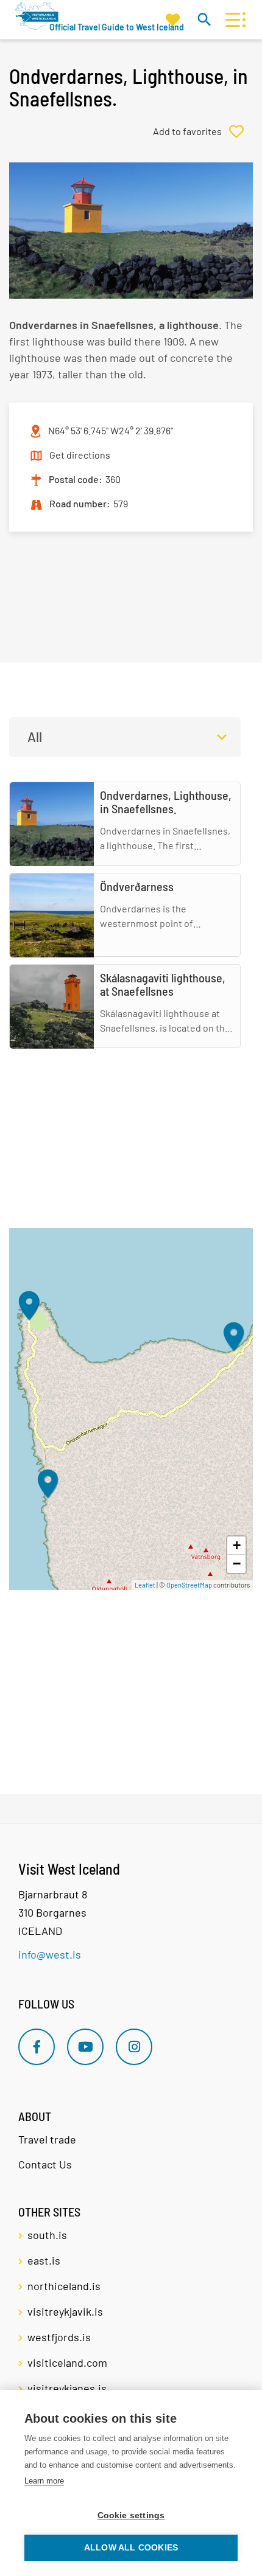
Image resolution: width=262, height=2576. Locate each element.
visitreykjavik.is (65, 2311)
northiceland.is (64, 2286)
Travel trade (47, 2139)
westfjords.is (59, 2337)
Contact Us (45, 2164)
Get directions (80, 455)
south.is (47, 2235)
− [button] (237, 1564)
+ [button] (237, 1545)
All (35, 737)
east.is (44, 2260)
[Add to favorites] (203, 131)
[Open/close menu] (232, 20)
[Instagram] (134, 2047)
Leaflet (145, 1585)
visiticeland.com (67, 2362)
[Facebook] (37, 2047)
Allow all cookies (131, 2548)
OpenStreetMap (189, 1585)
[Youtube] (85, 2047)
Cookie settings (131, 2515)
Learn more (44, 2481)
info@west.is (50, 1954)
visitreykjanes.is (67, 2388)
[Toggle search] (204, 19)
